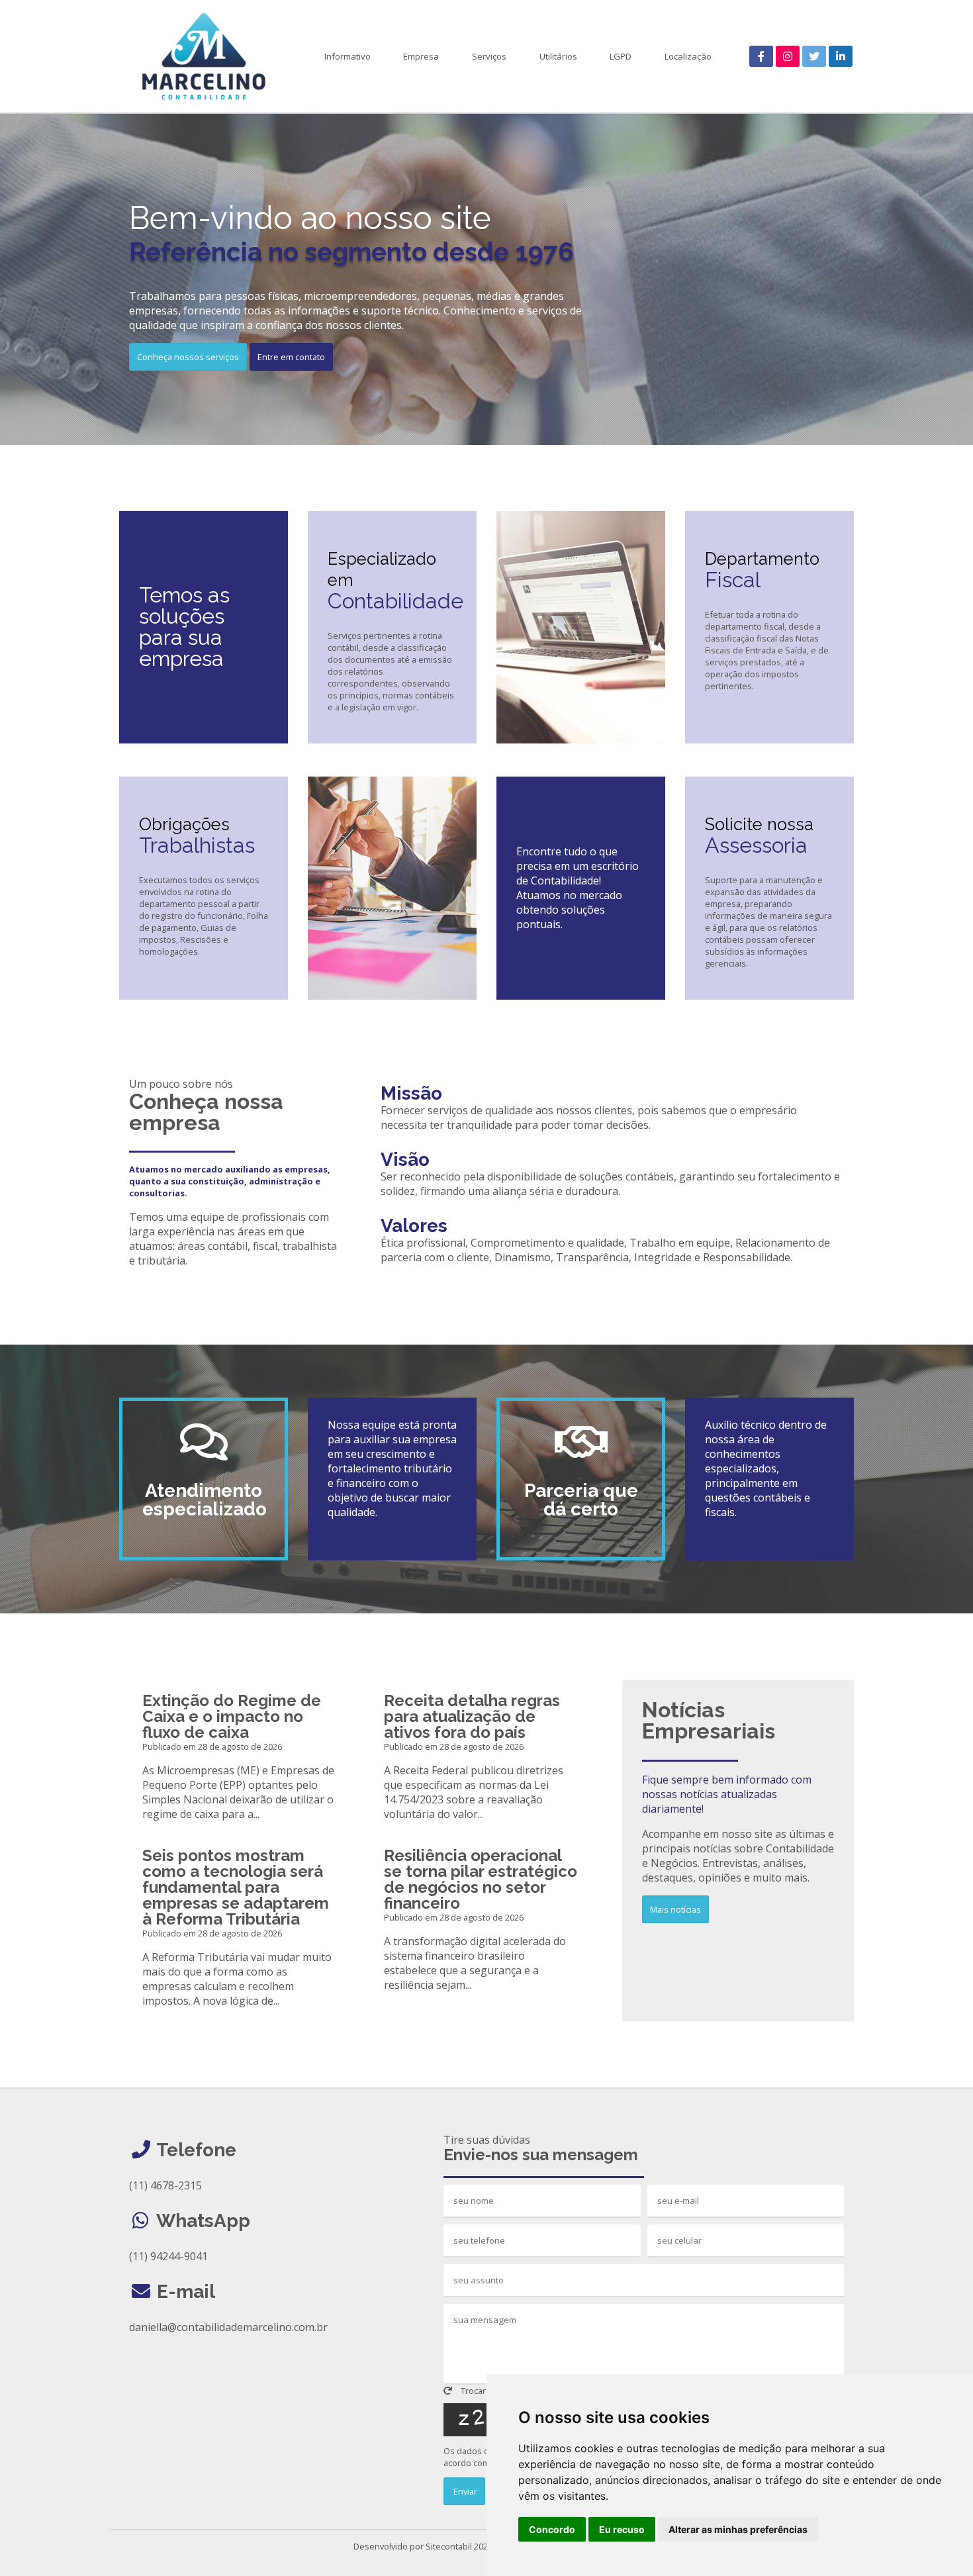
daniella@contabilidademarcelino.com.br (228, 2327)
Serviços (489, 56)
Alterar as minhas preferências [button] (738, 2529)
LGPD (621, 56)
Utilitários (558, 56)
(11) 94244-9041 (168, 2256)
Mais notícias (675, 1909)
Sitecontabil (449, 2546)
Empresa (421, 56)
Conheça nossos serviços (188, 357)
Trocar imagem (489, 2391)
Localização (688, 56)
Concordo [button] (552, 2529)
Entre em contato (291, 357)
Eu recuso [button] (622, 2529)
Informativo (347, 56)
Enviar (464, 2491)
